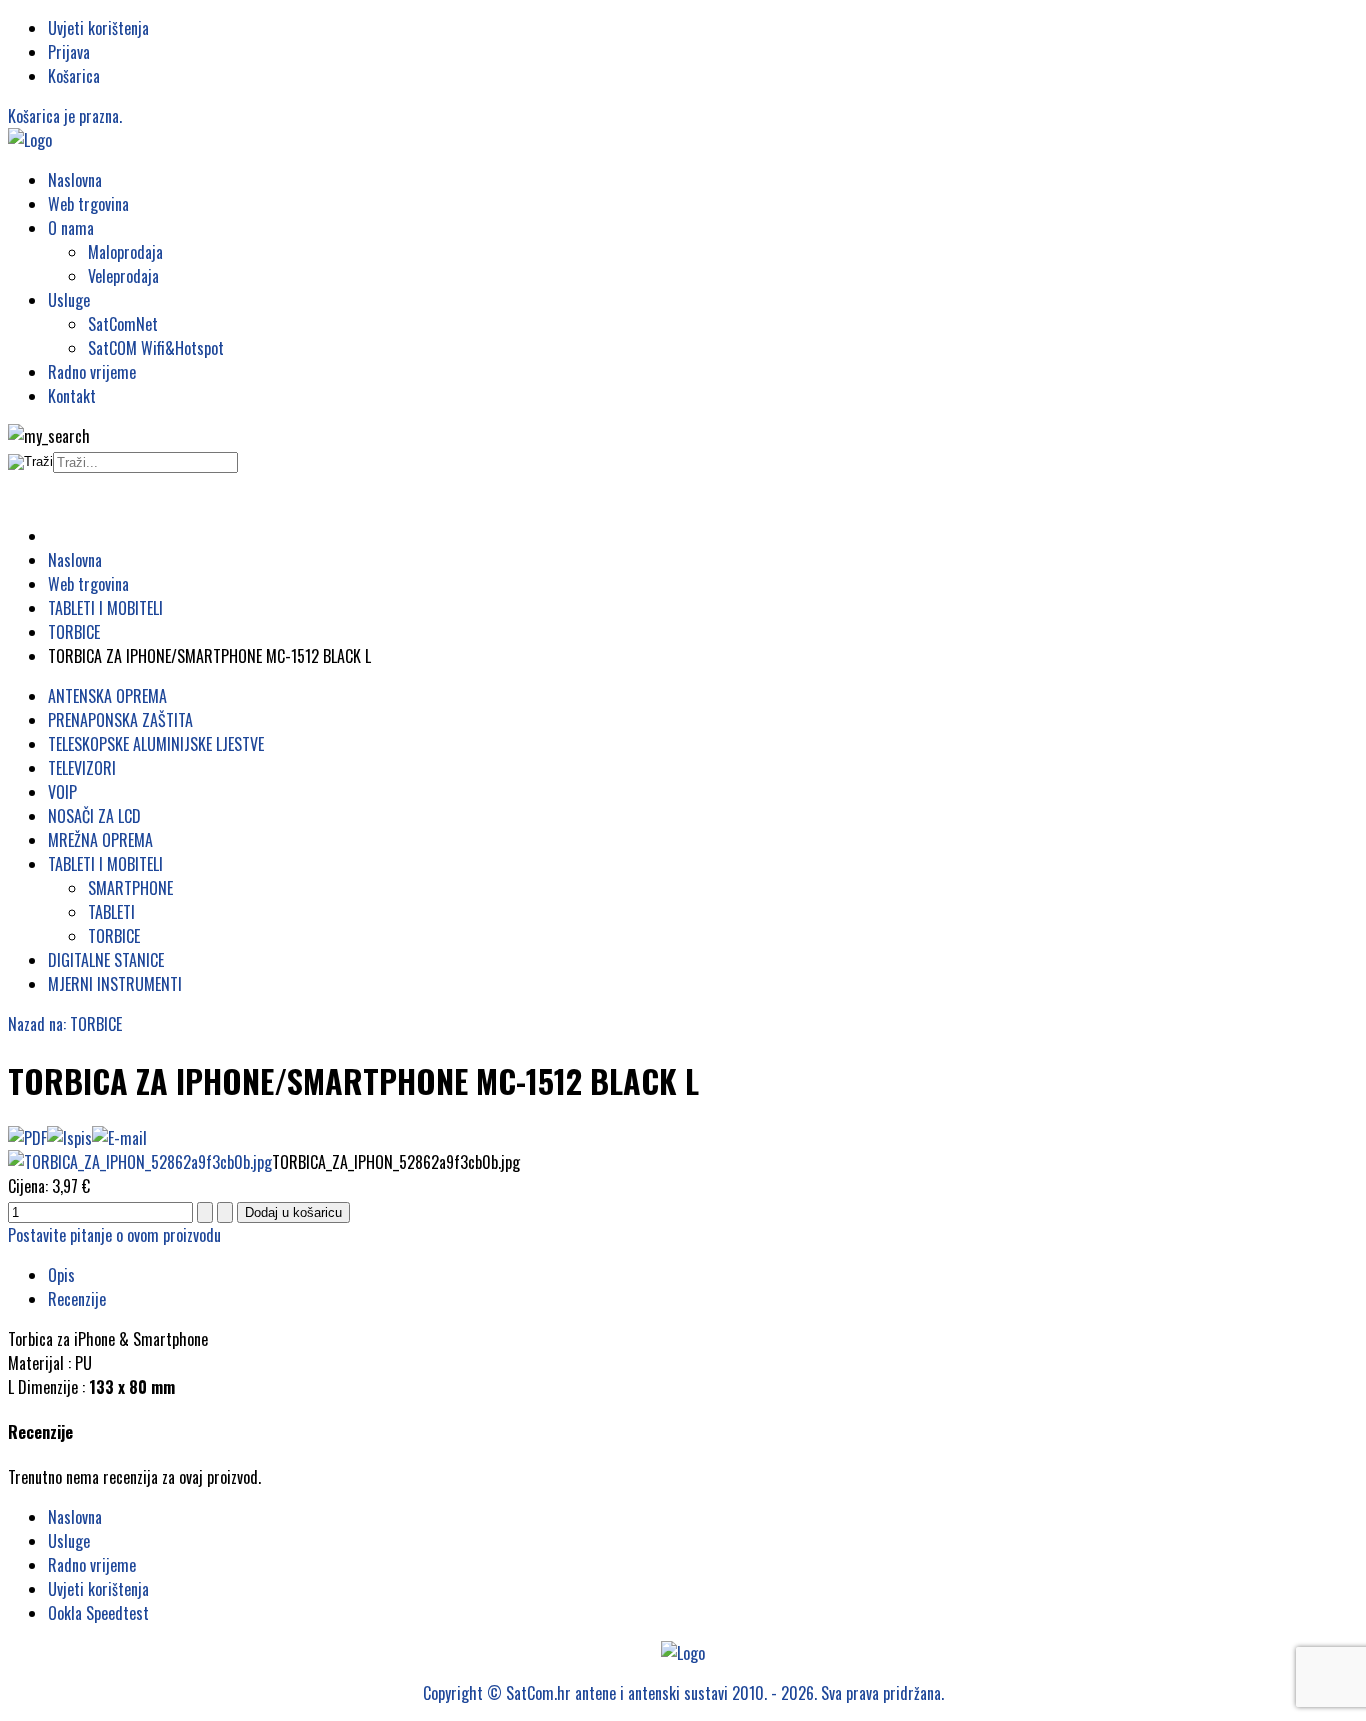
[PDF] (27, 1138)
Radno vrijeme (92, 372)
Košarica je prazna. (65, 116)
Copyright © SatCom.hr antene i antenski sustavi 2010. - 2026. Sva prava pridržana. (683, 1693)
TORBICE (114, 936)
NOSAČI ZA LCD (94, 816)
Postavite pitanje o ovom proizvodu (114, 1235)
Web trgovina (88, 204)
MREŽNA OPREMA (100, 840)
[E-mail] (119, 1138)
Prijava (69, 52)
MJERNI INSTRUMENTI (115, 984)
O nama (71, 228)
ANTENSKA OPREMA (107, 696)
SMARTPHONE (130, 888)
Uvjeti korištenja (98, 28)
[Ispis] (69, 1138)
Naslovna (75, 180)
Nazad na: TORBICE (65, 1024)
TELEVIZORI (82, 768)
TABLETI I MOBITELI (105, 864)
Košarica (74, 76)
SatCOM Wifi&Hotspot (156, 348)
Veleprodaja (123, 276)
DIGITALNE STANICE (106, 960)
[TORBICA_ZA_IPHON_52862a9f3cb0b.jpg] (140, 1162)
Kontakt (72, 396)
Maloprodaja (125, 252)
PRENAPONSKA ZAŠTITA (120, 720)
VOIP (62, 792)
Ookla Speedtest (98, 1613)
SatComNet (123, 324)
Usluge (69, 300)
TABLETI (111, 912)
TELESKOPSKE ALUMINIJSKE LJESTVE (156, 744)
